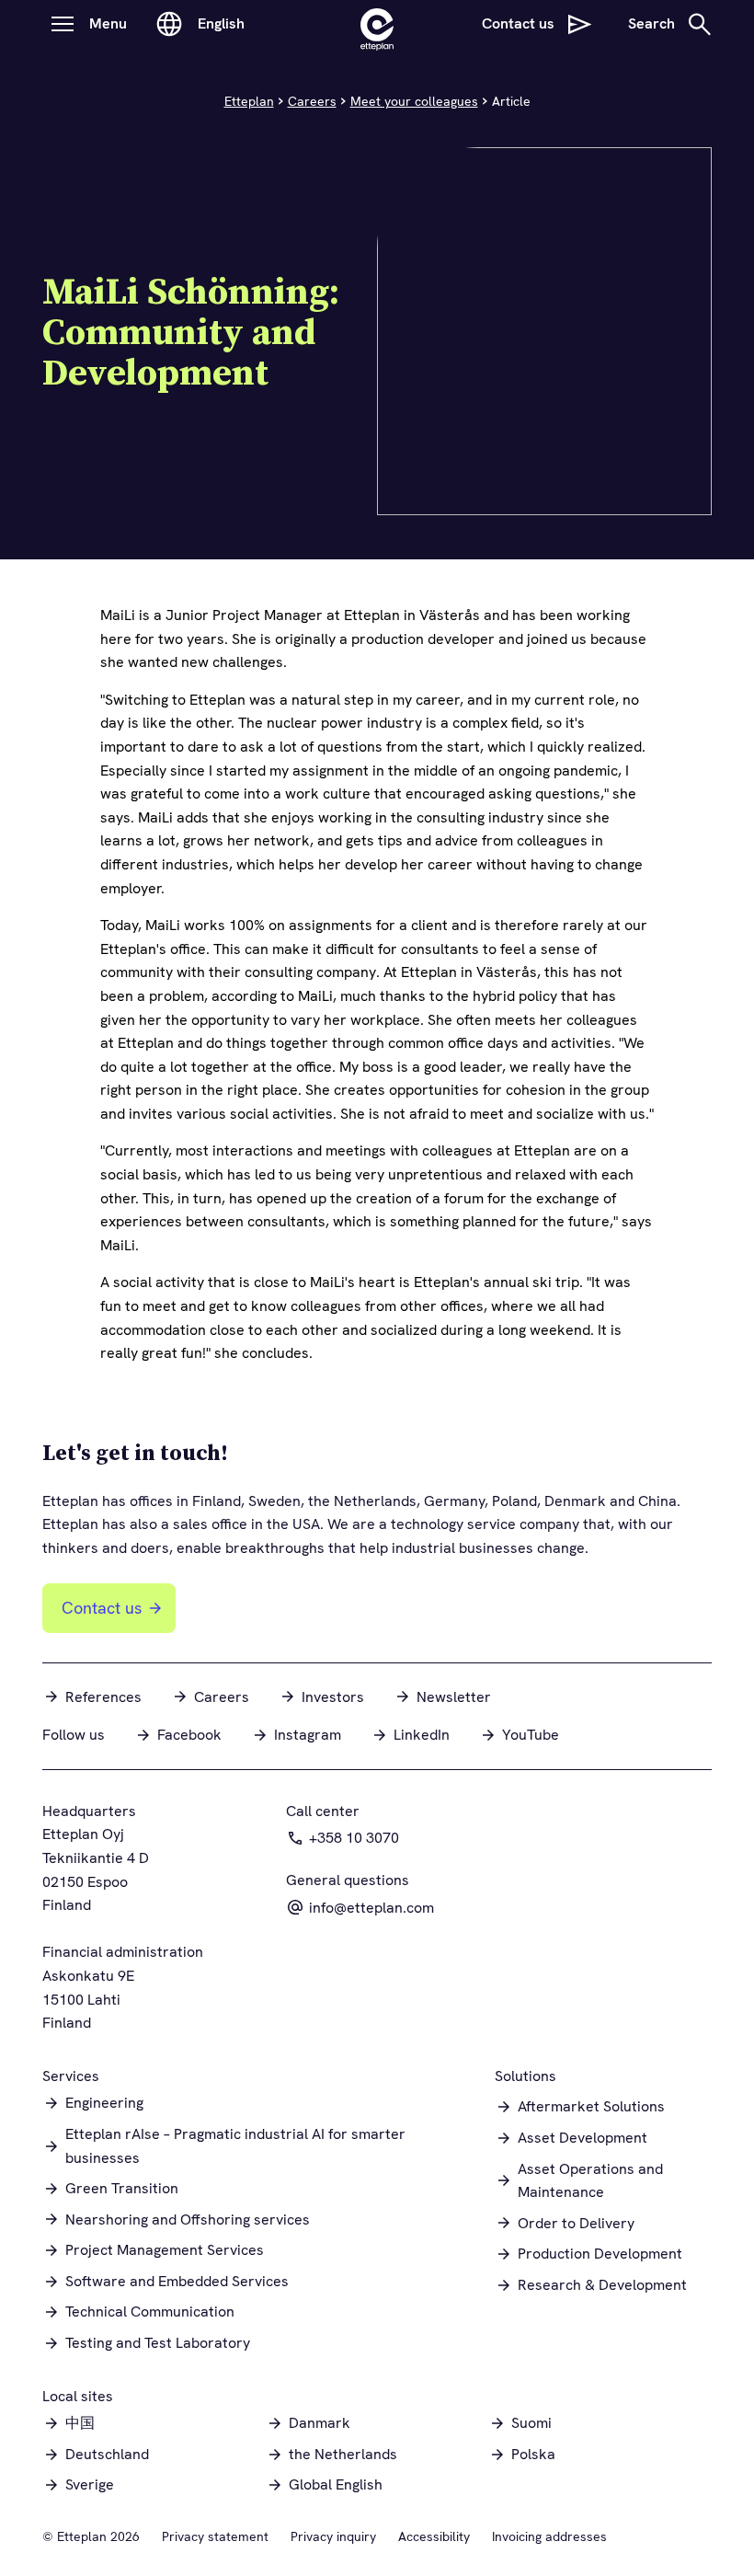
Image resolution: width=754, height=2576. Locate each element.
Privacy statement (215, 2536)
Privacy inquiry (333, 2536)
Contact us (102, 1608)
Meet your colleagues (414, 101)
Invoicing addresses (549, 2536)
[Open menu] (63, 24)
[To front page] (377, 24)
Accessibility (434, 2536)
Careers (312, 101)
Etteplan (249, 101)
